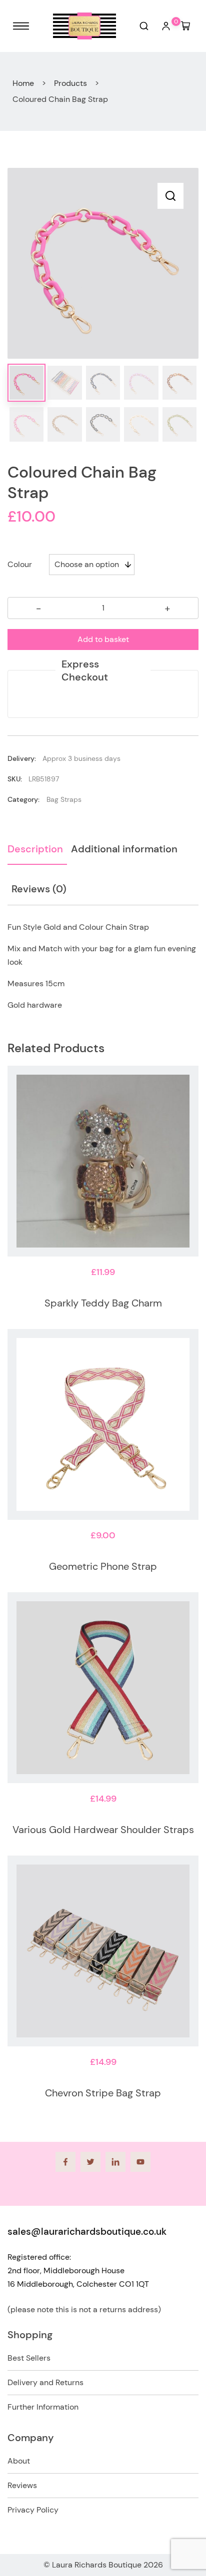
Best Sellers (29, 2358)
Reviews (22, 2485)
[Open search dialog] (144, 26)
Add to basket (103, 639)
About (19, 2461)
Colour (20, 564)
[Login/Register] (166, 26)
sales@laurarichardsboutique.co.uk (87, 2232)
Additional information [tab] (124, 849)
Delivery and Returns (45, 2382)
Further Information (43, 2407)
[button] (170, 196)
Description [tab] (35, 849)
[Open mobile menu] (22, 26)
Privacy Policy (33, 2510)
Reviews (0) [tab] (39, 889)
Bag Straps (64, 799)
